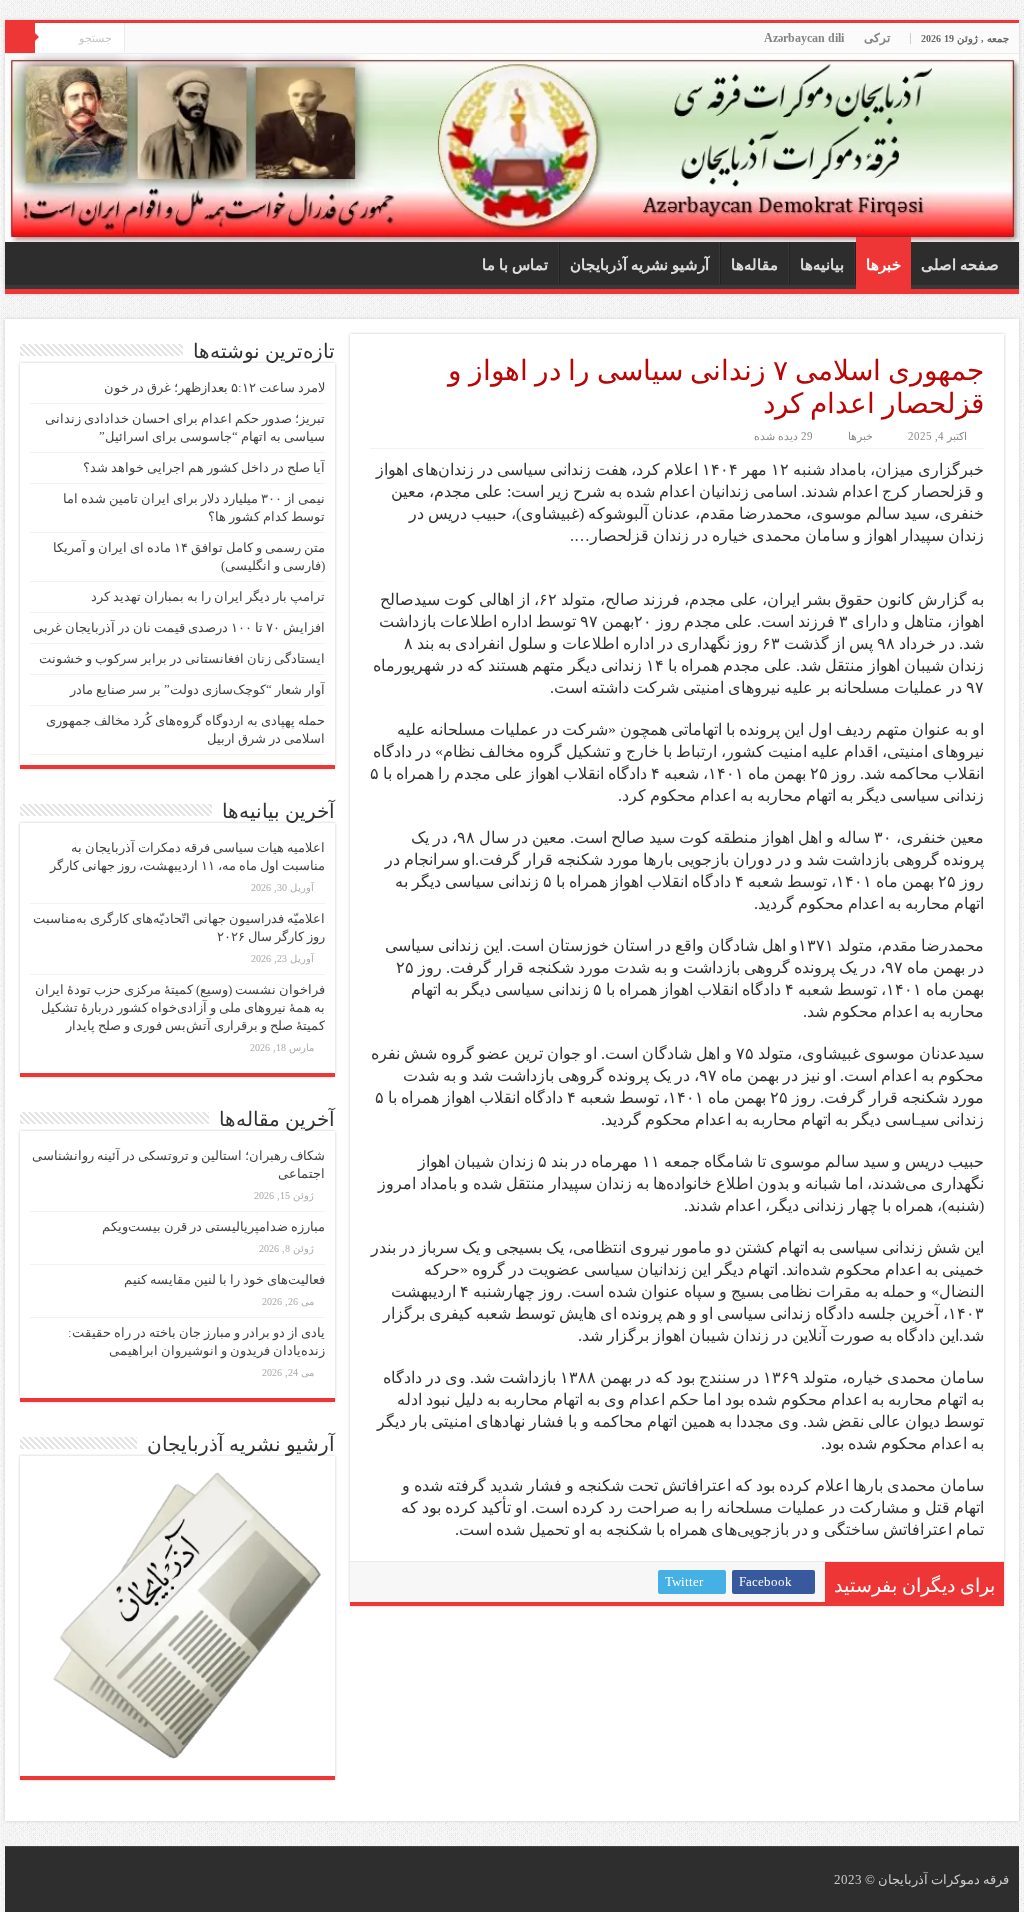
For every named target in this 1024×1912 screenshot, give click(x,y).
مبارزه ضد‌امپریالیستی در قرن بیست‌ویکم (213, 1226)
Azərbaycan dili (804, 38)
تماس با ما (515, 265)
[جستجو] (20, 38)
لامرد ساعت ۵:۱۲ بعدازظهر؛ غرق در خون (214, 387)
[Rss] (139, 39)
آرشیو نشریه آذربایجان (639, 265)
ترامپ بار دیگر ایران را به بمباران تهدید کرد (208, 596)
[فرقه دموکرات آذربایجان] (512, 148)
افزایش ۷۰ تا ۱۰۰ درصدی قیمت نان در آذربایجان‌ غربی (179, 627)
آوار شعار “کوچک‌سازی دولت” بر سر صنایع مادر (197, 689)
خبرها (883, 265)
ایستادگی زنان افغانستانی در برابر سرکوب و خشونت (182, 658)
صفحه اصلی (960, 265)
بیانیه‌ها (822, 265)
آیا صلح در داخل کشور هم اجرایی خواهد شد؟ (204, 467)
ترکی (877, 38)
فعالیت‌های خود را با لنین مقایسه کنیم (224, 1279)
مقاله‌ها (754, 265)
